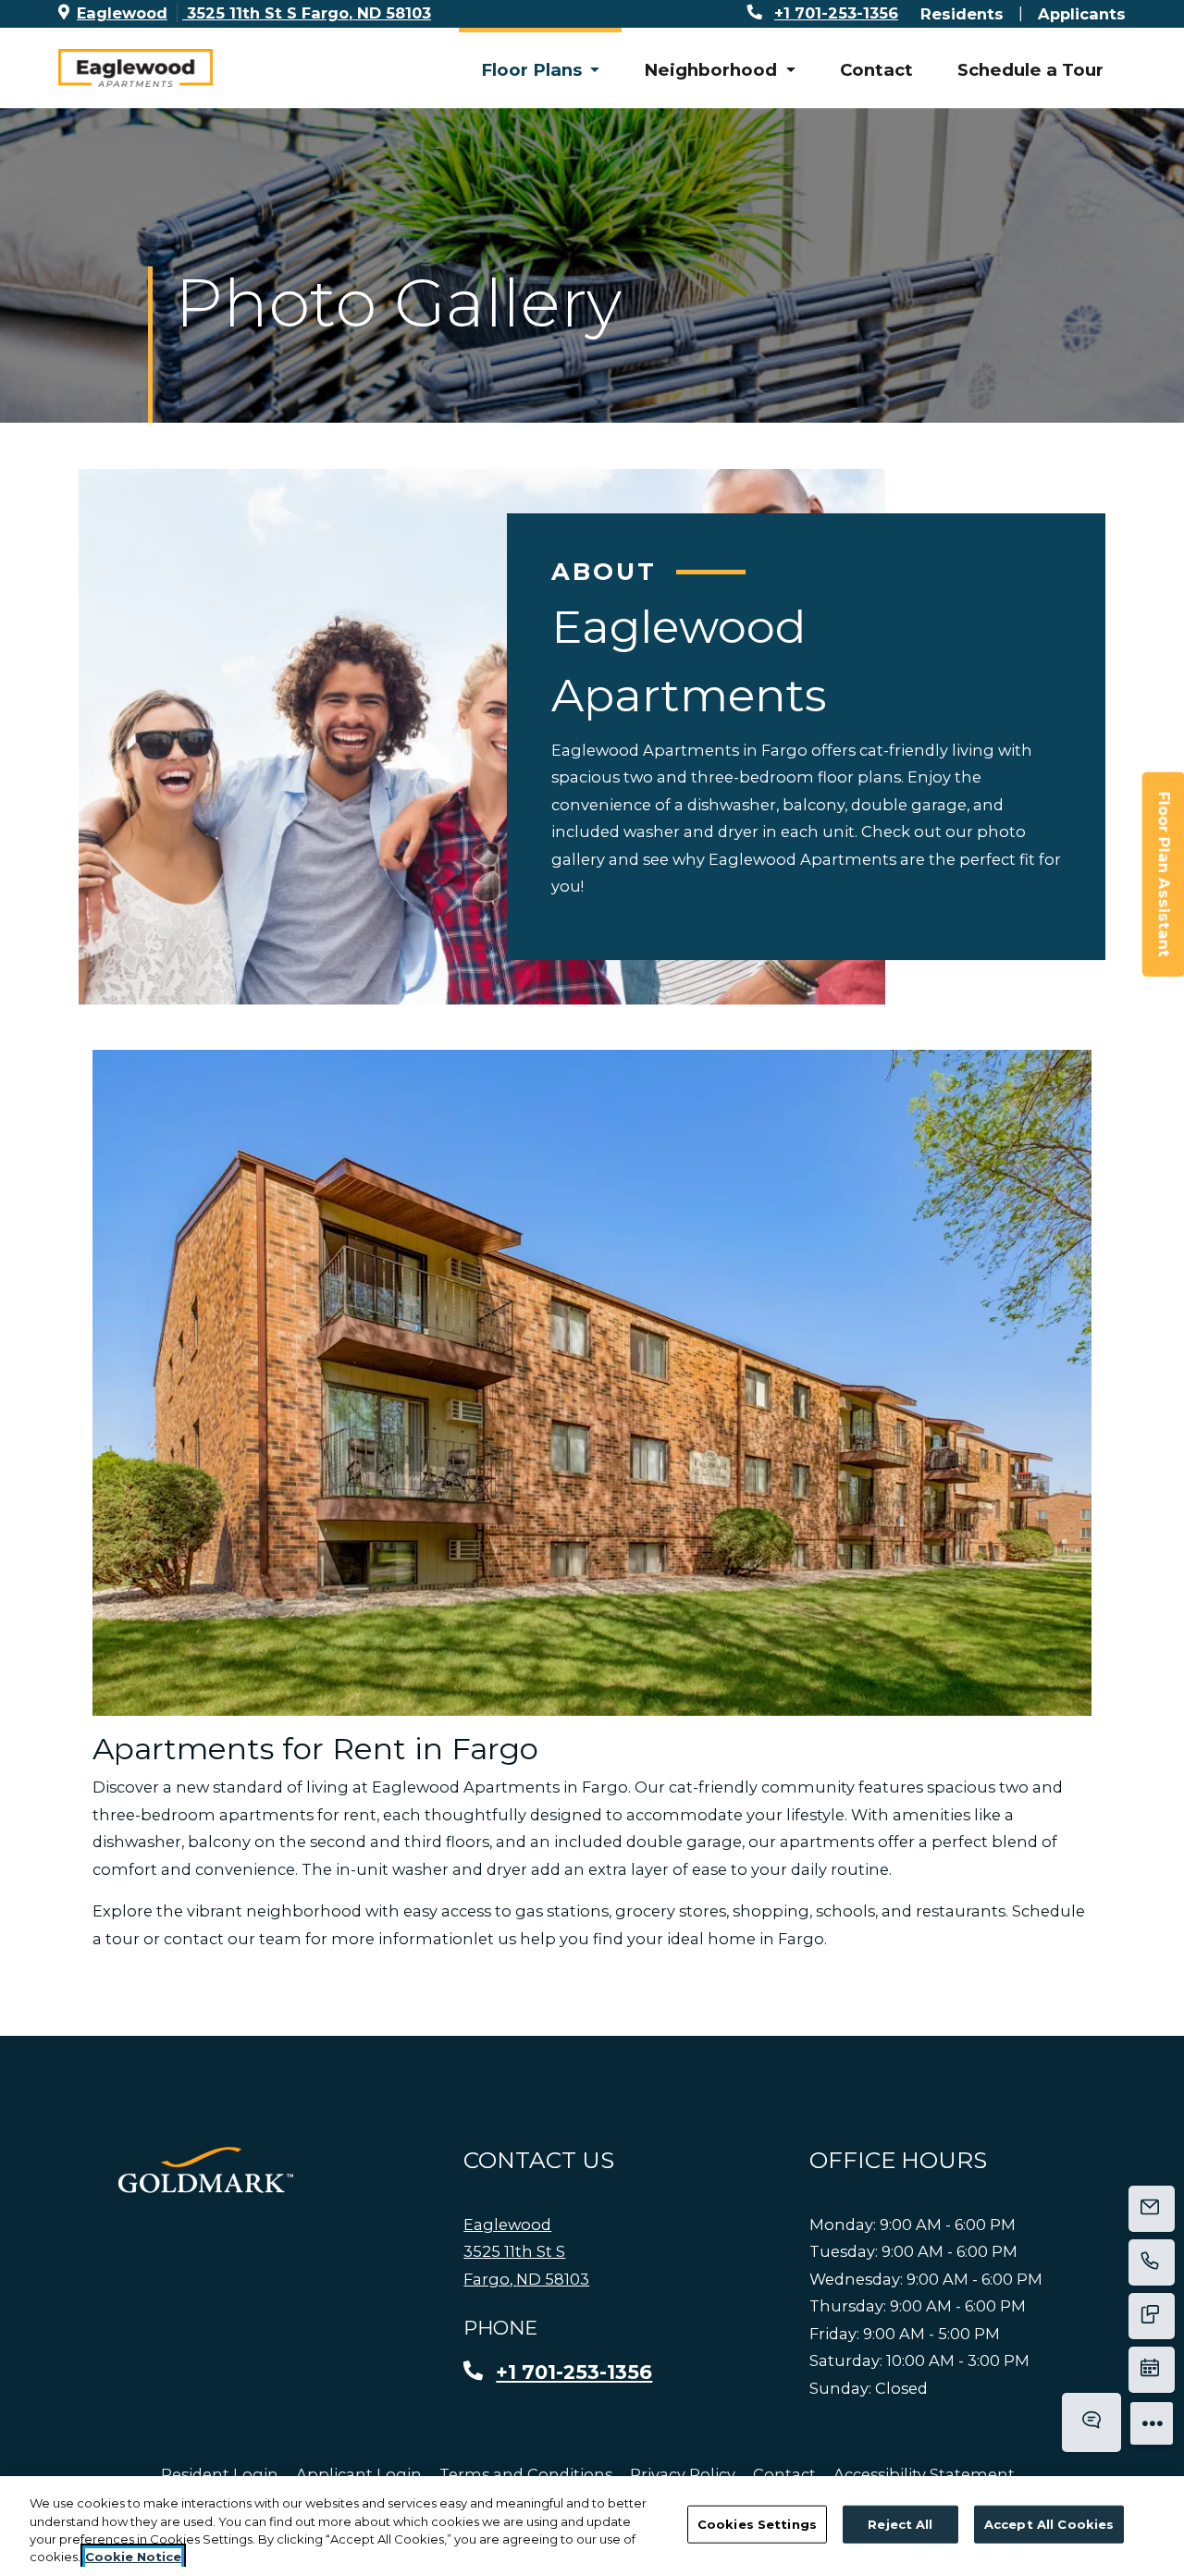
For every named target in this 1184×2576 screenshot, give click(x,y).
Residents (962, 13)
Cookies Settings (757, 2524)
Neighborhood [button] (713, 70)
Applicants (1082, 13)
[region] (592, 2526)
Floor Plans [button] (534, 70)
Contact (876, 70)
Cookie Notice (133, 2557)
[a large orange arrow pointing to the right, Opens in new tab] (206, 2170)
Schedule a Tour (1030, 70)
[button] (592, 1383)
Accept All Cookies (1049, 2524)
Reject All (900, 2524)
